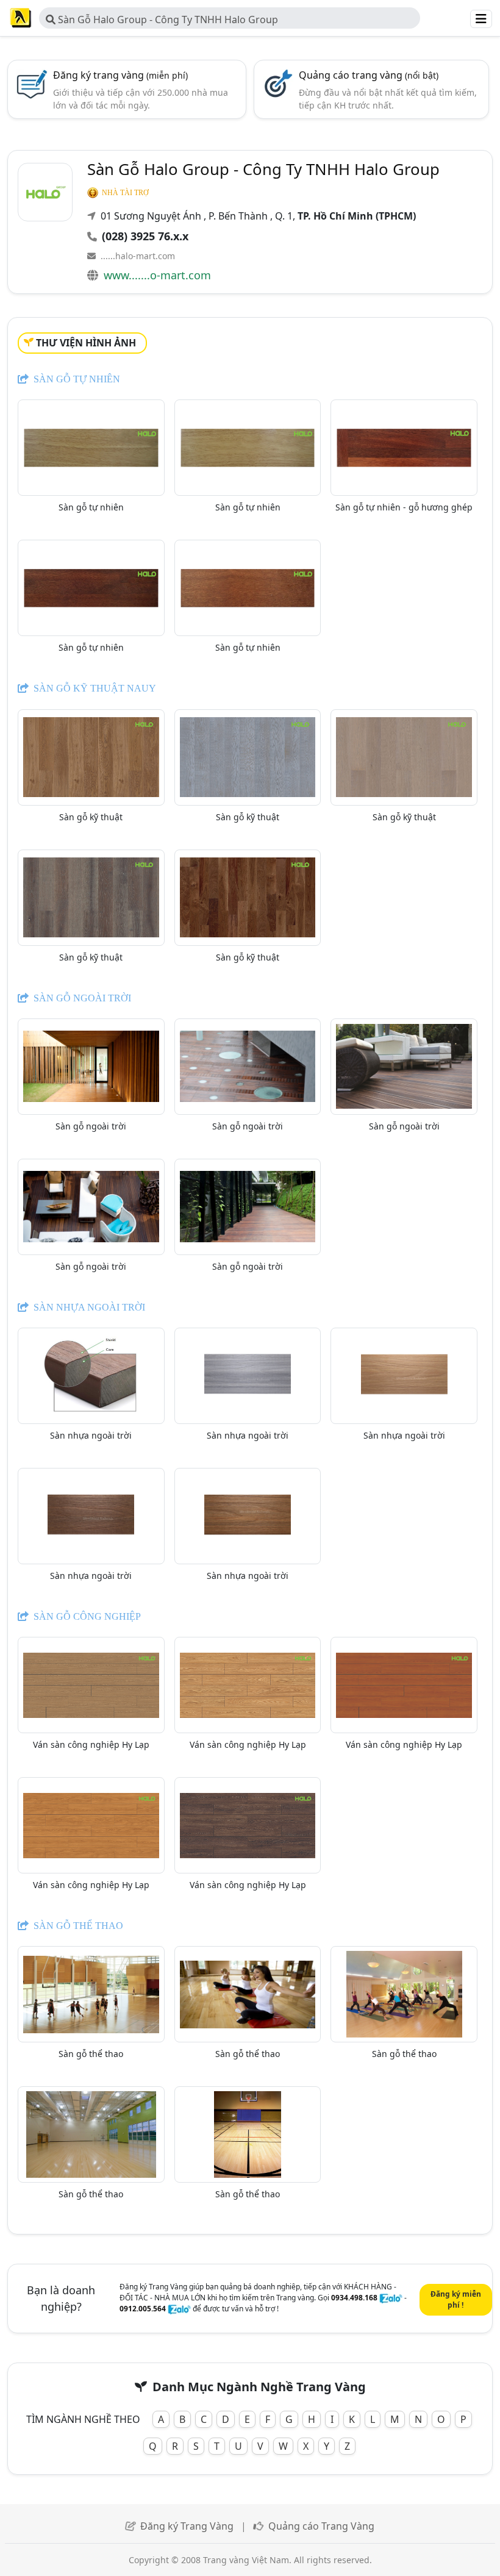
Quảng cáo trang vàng (369, 75)
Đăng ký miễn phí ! (456, 2299)
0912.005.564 (143, 2309)
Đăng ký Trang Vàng (187, 2526)
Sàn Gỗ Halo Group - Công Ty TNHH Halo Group (167, 20)
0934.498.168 (354, 2298)
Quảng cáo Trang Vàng (321, 2526)
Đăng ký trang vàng (120, 75)
